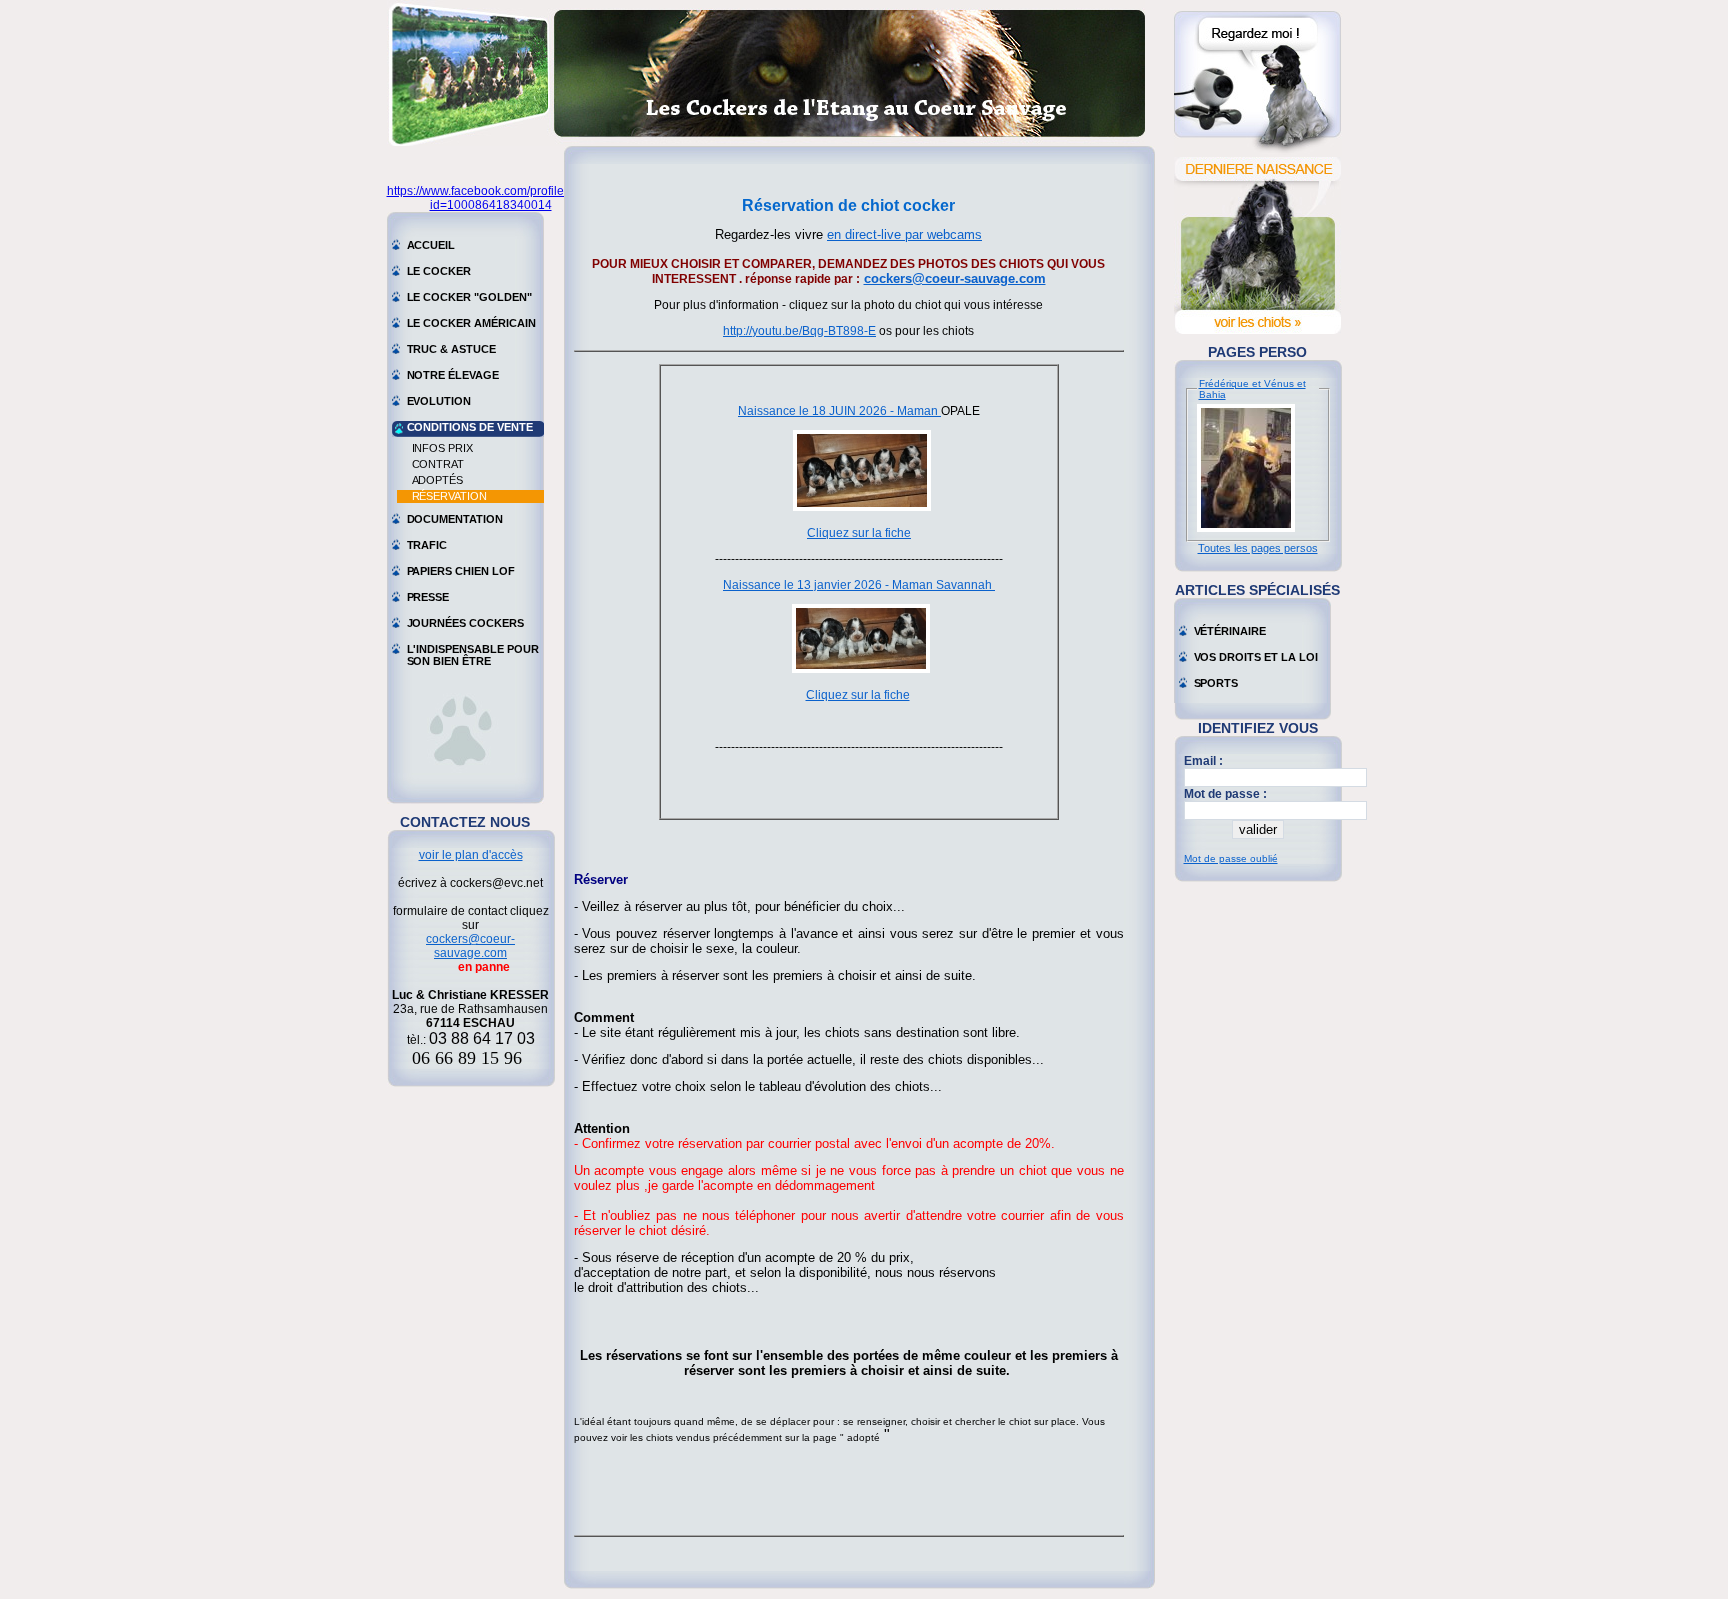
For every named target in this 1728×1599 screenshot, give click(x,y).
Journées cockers (465, 623)
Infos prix (443, 448)
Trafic (427, 545)
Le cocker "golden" (469, 297)
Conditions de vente (470, 427)
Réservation (449, 496)
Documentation (455, 519)
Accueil (431, 245)
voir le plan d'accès (471, 855)
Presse (428, 597)
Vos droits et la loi (1256, 657)
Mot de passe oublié (1231, 858)
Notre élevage (453, 375)
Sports (1216, 683)
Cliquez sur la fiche (859, 533)
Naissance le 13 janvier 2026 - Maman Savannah (859, 585)
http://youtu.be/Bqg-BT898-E (799, 331)
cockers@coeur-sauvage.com (470, 946)
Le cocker (439, 271)
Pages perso (1257, 352)
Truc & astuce (451, 349)
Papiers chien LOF (461, 571)
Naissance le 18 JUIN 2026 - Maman (839, 411)
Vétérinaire (1230, 631)
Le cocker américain (471, 323)
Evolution (439, 401)
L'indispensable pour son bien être (473, 651)
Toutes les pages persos (1258, 548)
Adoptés (438, 480)
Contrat (438, 464)
